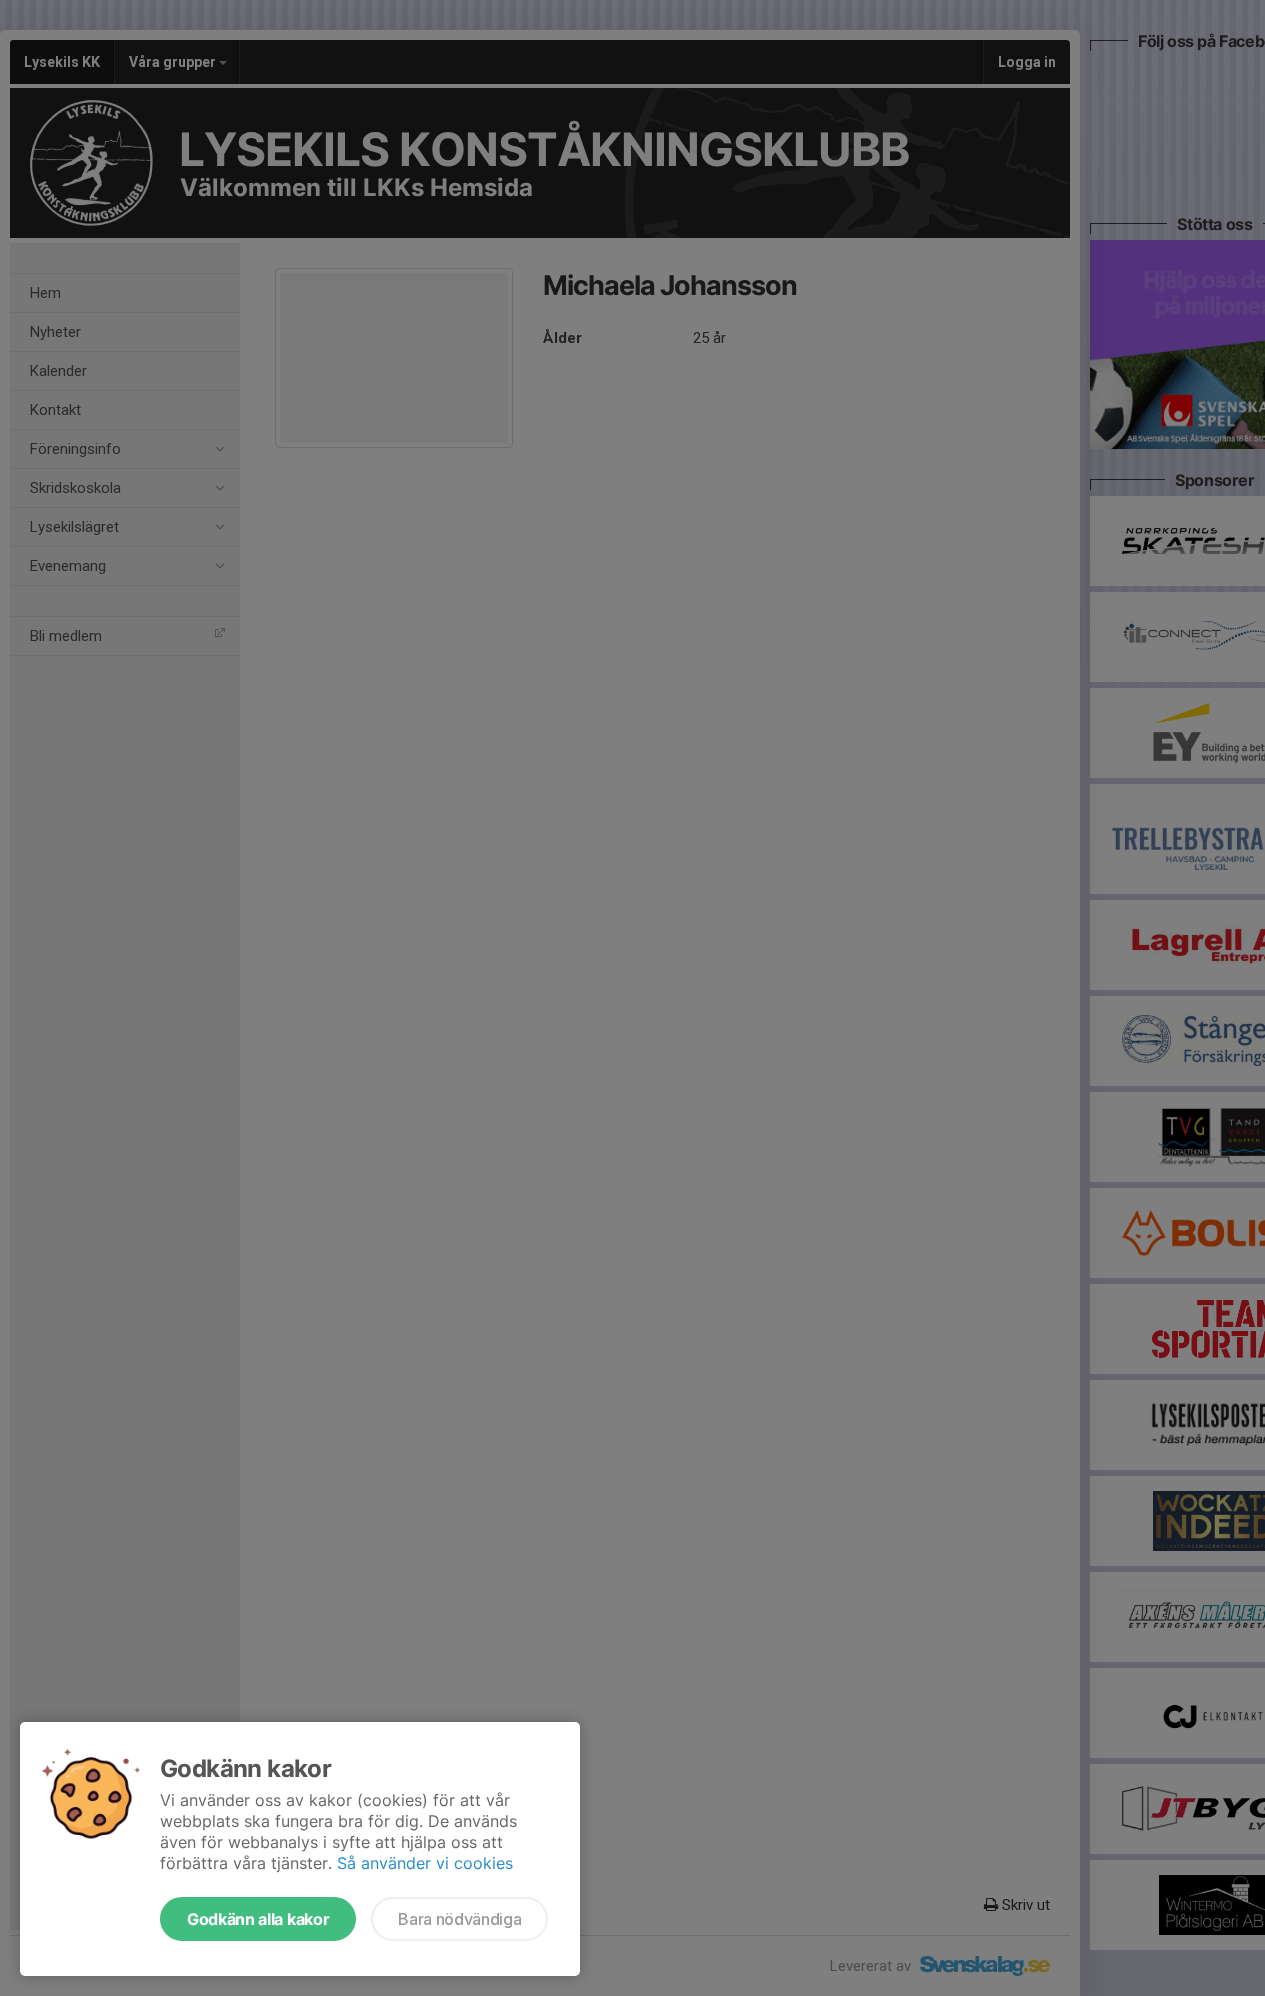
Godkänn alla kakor (258, 1919)
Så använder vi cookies (425, 1863)
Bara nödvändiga (459, 1919)
